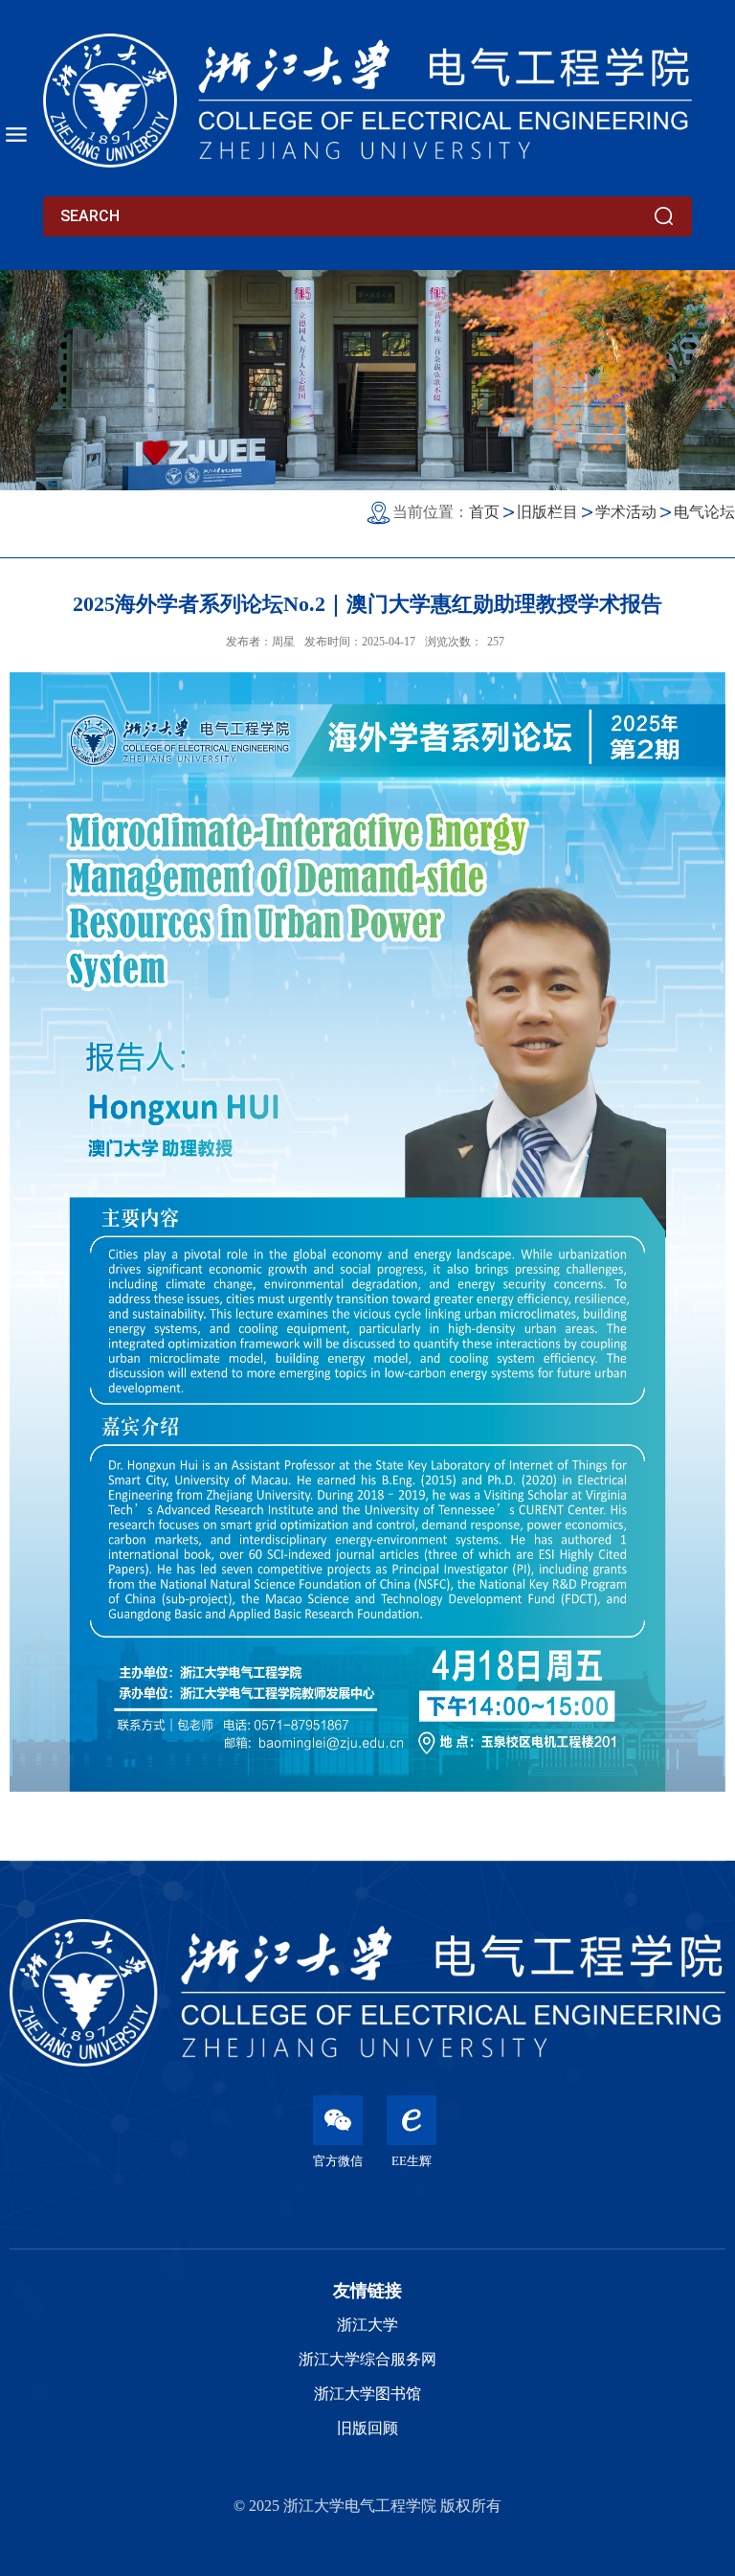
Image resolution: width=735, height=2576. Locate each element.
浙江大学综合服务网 (367, 2359)
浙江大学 (367, 2325)
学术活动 (626, 512)
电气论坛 (704, 512)
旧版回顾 (367, 2428)
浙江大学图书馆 (367, 2394)
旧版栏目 (547, 512)
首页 (484, 512)
